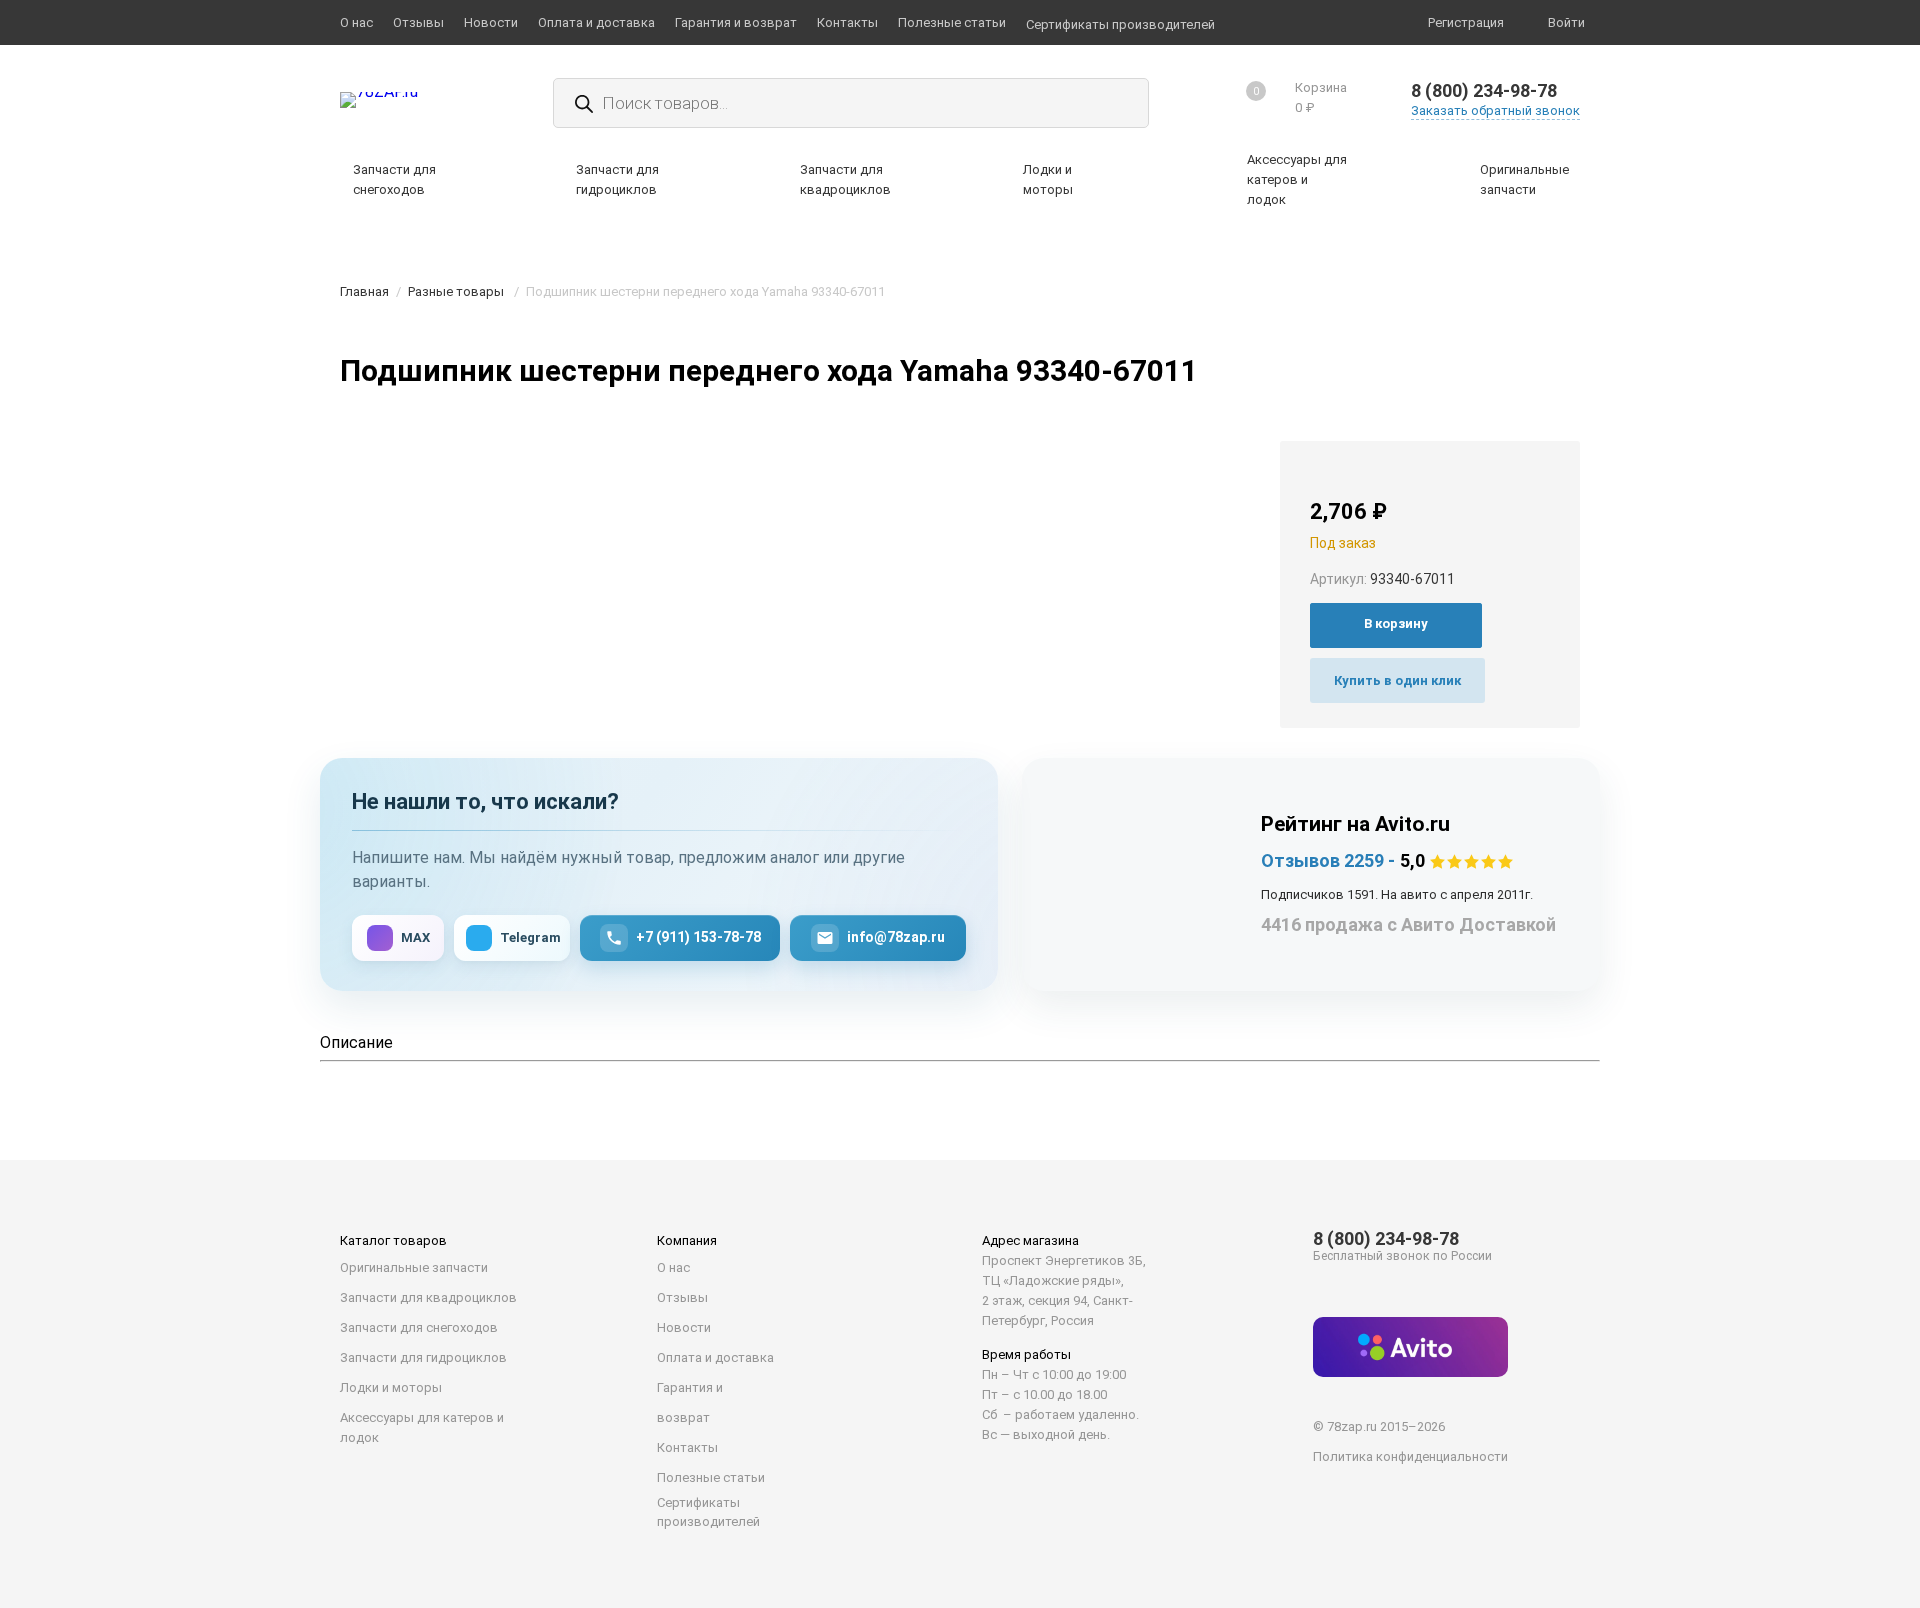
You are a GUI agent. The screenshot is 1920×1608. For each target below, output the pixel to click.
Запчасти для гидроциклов (423, 1357)
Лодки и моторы (391, 1387)
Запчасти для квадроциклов (428, 1297)
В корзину (1396, 623)
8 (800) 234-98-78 (1484, 90)
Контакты (687, 1447)
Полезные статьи (711, 1477)
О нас (673, 1267)
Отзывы (682, 1297)
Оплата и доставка (715, 1357)
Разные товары (456, 291)
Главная (364, 291)
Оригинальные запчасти (414, 1267)
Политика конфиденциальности (1410, 1456)
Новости (684, 1327)
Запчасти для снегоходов (419, 1327)
